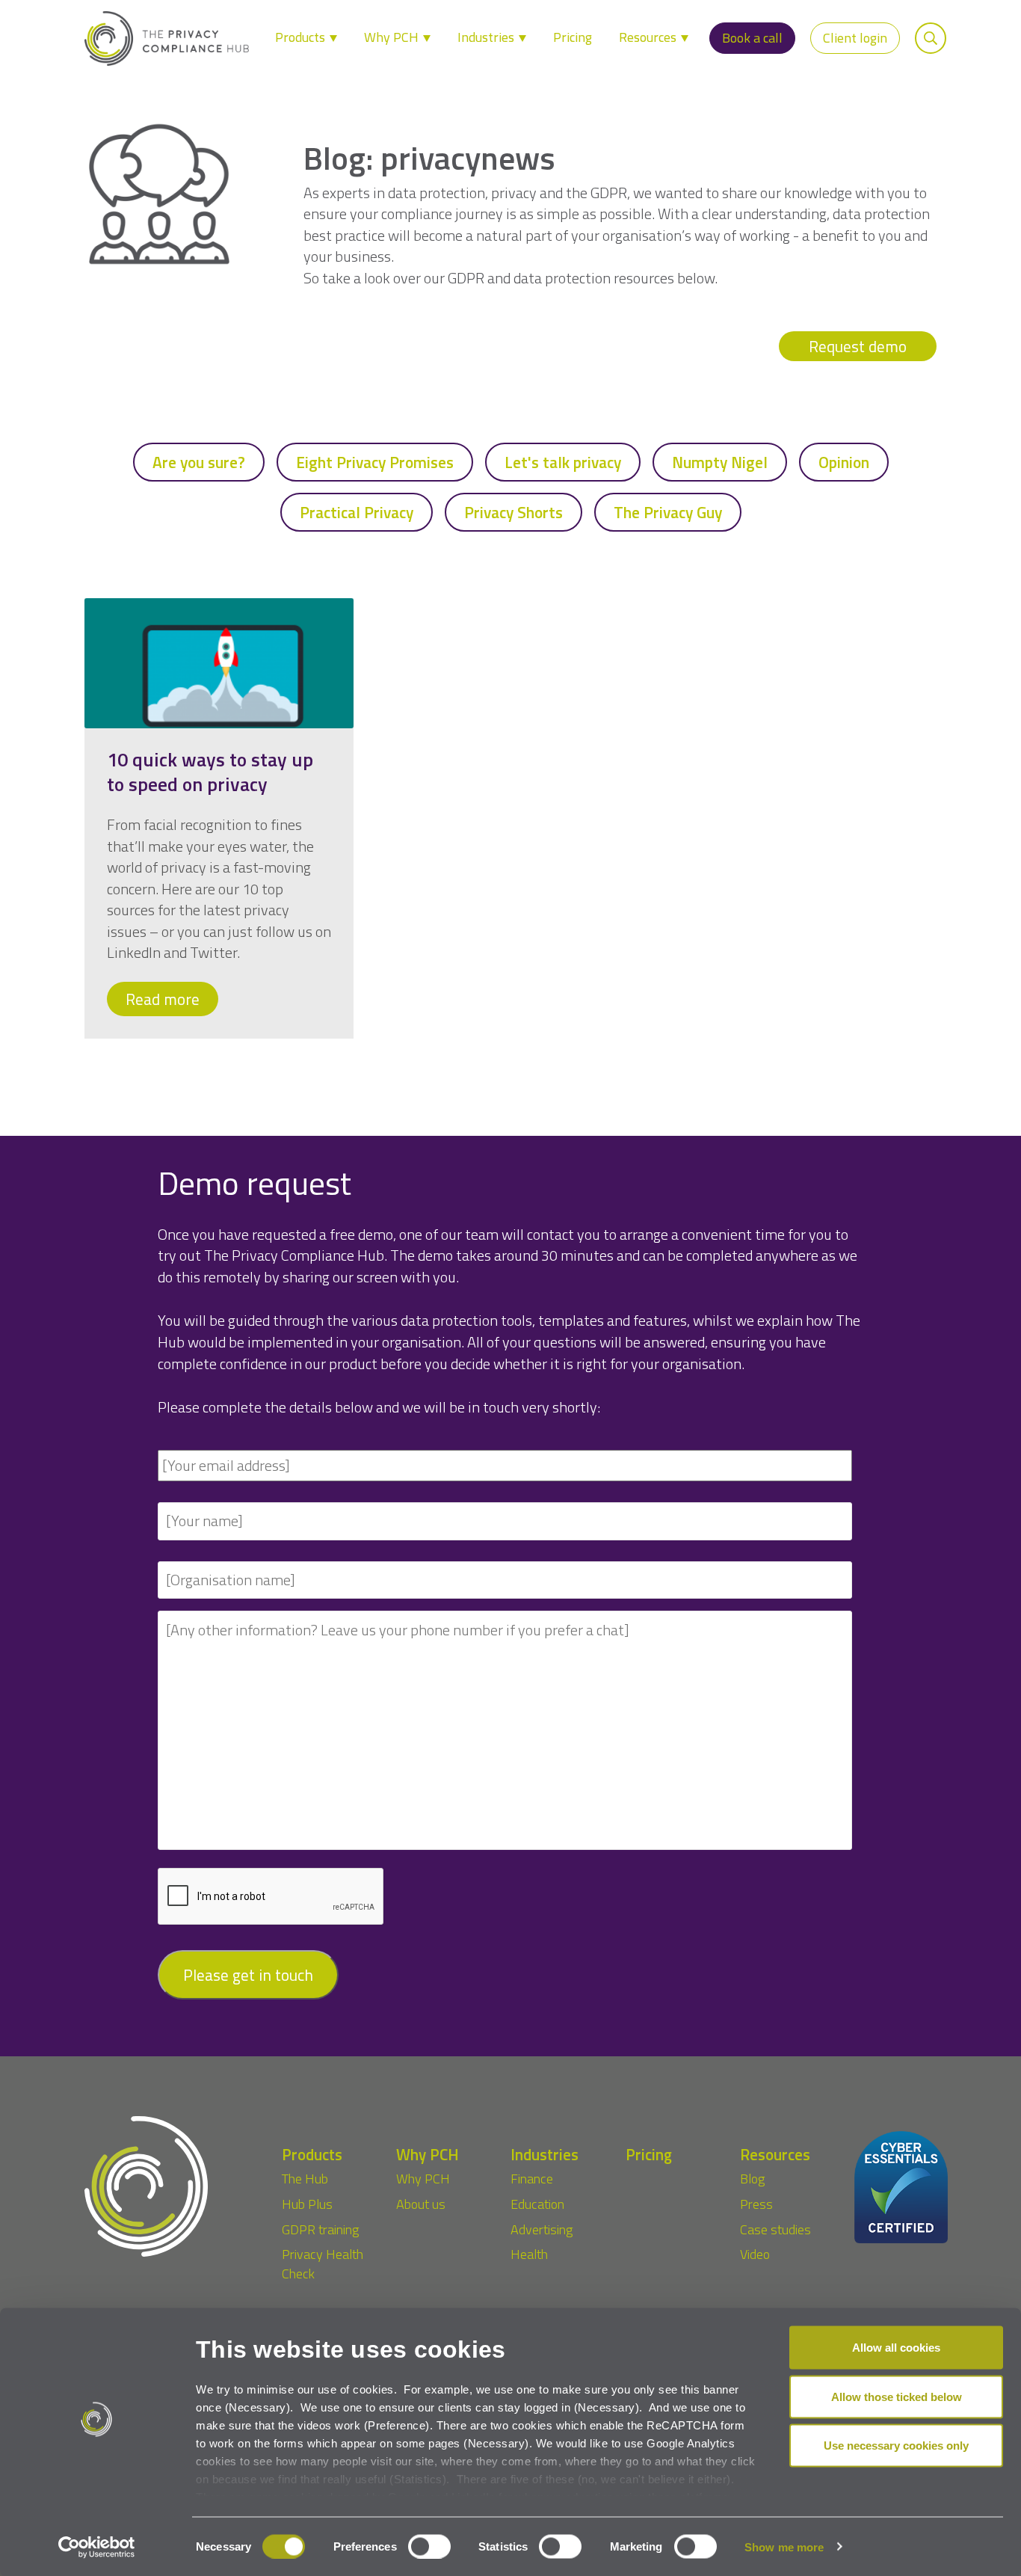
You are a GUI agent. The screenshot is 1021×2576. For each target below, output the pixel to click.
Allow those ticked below (897, 2396)
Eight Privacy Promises (375, 462)
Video (755, 2254)
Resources (649, 37)
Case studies (775, 2229)
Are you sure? (199, 462)
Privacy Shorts (513, 512)
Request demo (858, 346)
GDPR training (320, 2229)
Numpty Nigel (720, 462)
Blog (752, 2179)
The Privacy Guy (668, 512)
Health (529, 2254)
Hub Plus (307, 2204)
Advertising (542, 2229)
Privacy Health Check (323, 2264)
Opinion (844, 462)
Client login (855, 38)
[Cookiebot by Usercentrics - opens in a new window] (97, 2547)
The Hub (305, 2179)
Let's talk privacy (563, 462)
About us (421, 2204)
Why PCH (393, 37)
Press (756, 2204)
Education (537, 2204)
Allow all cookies (896, 2348)
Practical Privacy (357, 512)
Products (302, 37)
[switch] (429, 2546)
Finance (532, 2179)
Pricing (573, 37)
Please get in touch (248, 1975)
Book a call (752, 38)
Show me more (784, 2546)
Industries (487, 37)
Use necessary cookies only (896, 2446)
